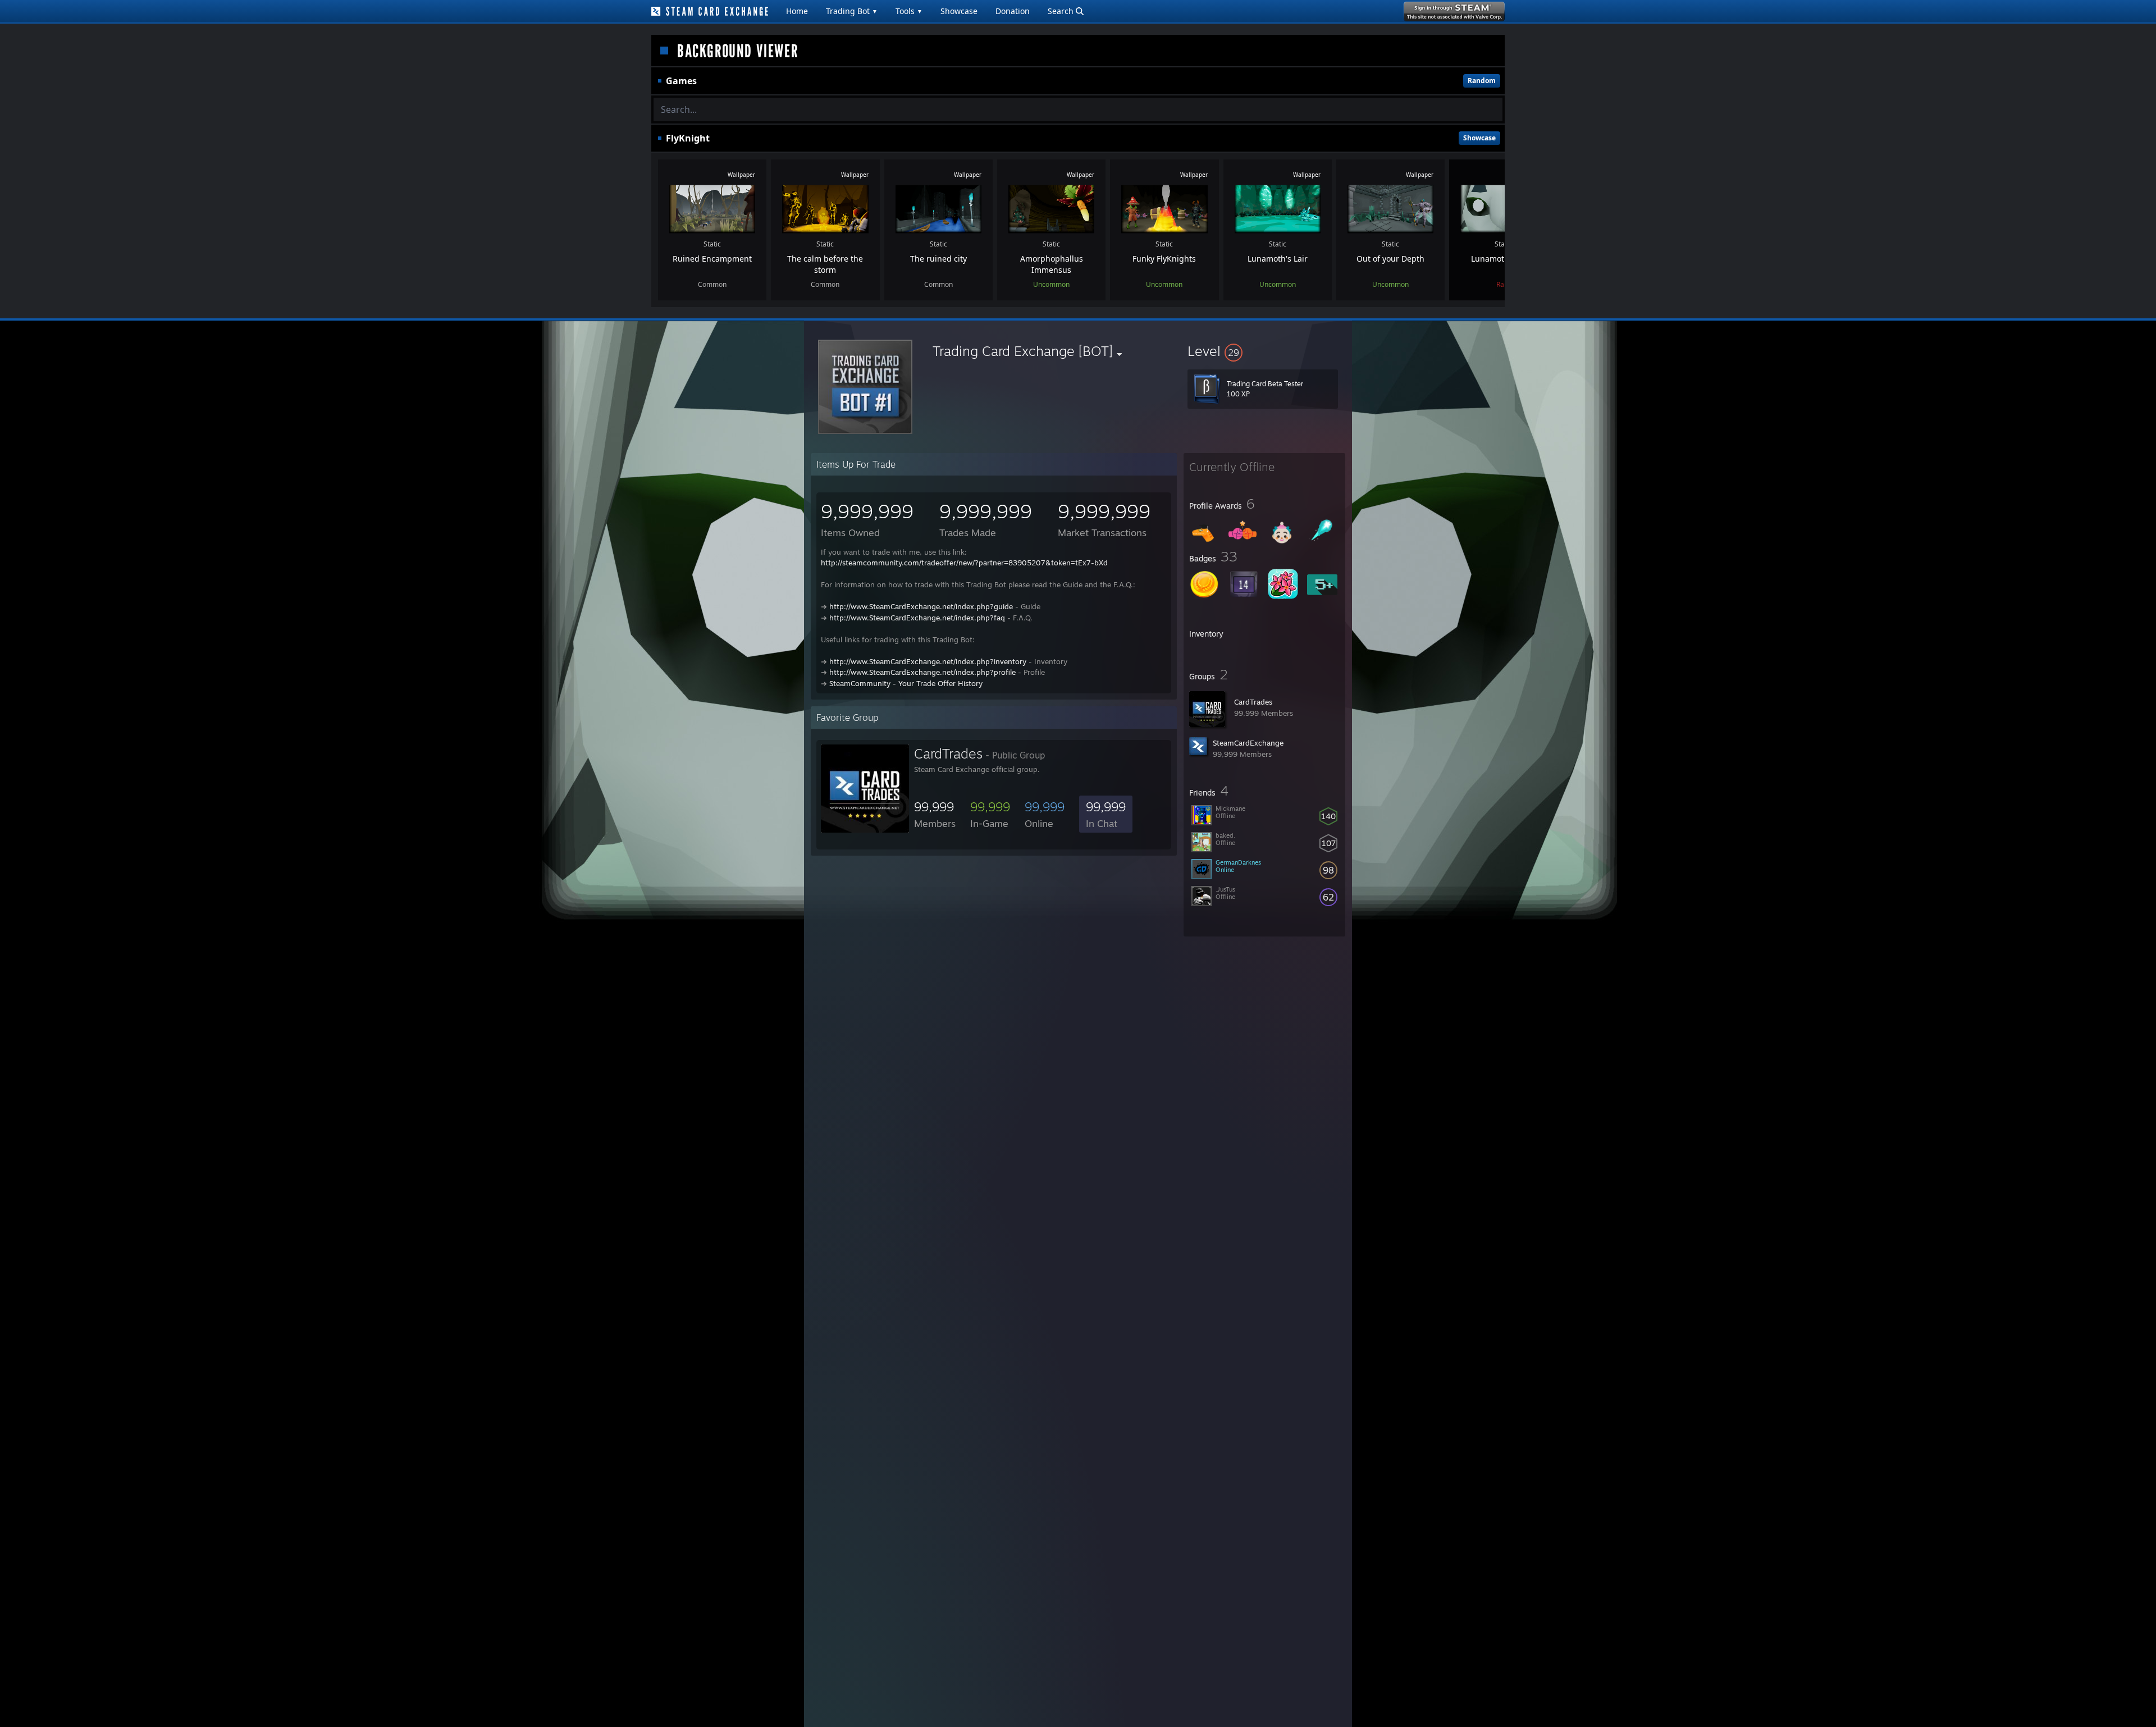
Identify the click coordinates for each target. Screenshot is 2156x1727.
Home (797, 11)
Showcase (959, 11)
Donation (1013, 11)
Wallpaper (741, 175)
